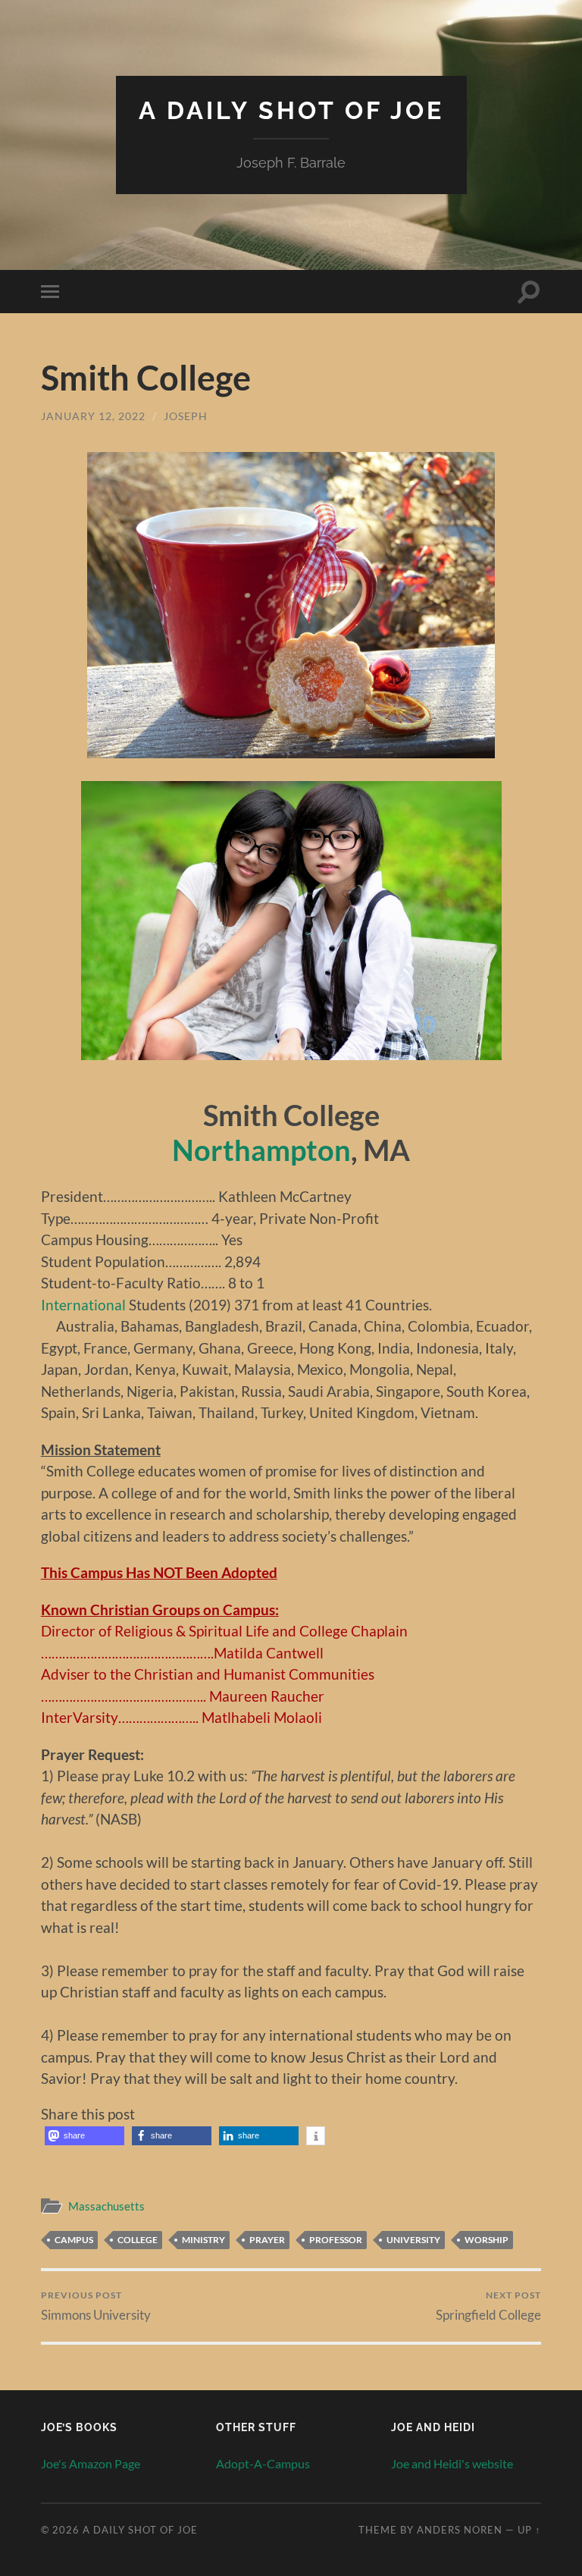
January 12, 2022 (93, 416)
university (413, 2240)
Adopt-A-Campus (263, 2463)
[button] (84, 2136)
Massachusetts (106, 2206)
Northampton (261, 1150)
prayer (267, 2240)
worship (487, 2240)
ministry (203, 2240)
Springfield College (488, 2306)
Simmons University (96, 2306)
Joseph (186, 416)
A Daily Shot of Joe (291, 110)
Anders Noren (460, 2530)
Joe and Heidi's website (452, 2463)
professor (336, 2240)
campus (74, 2240)
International (83, 1305)
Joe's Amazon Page (91, 2463)
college (138, 2240)
